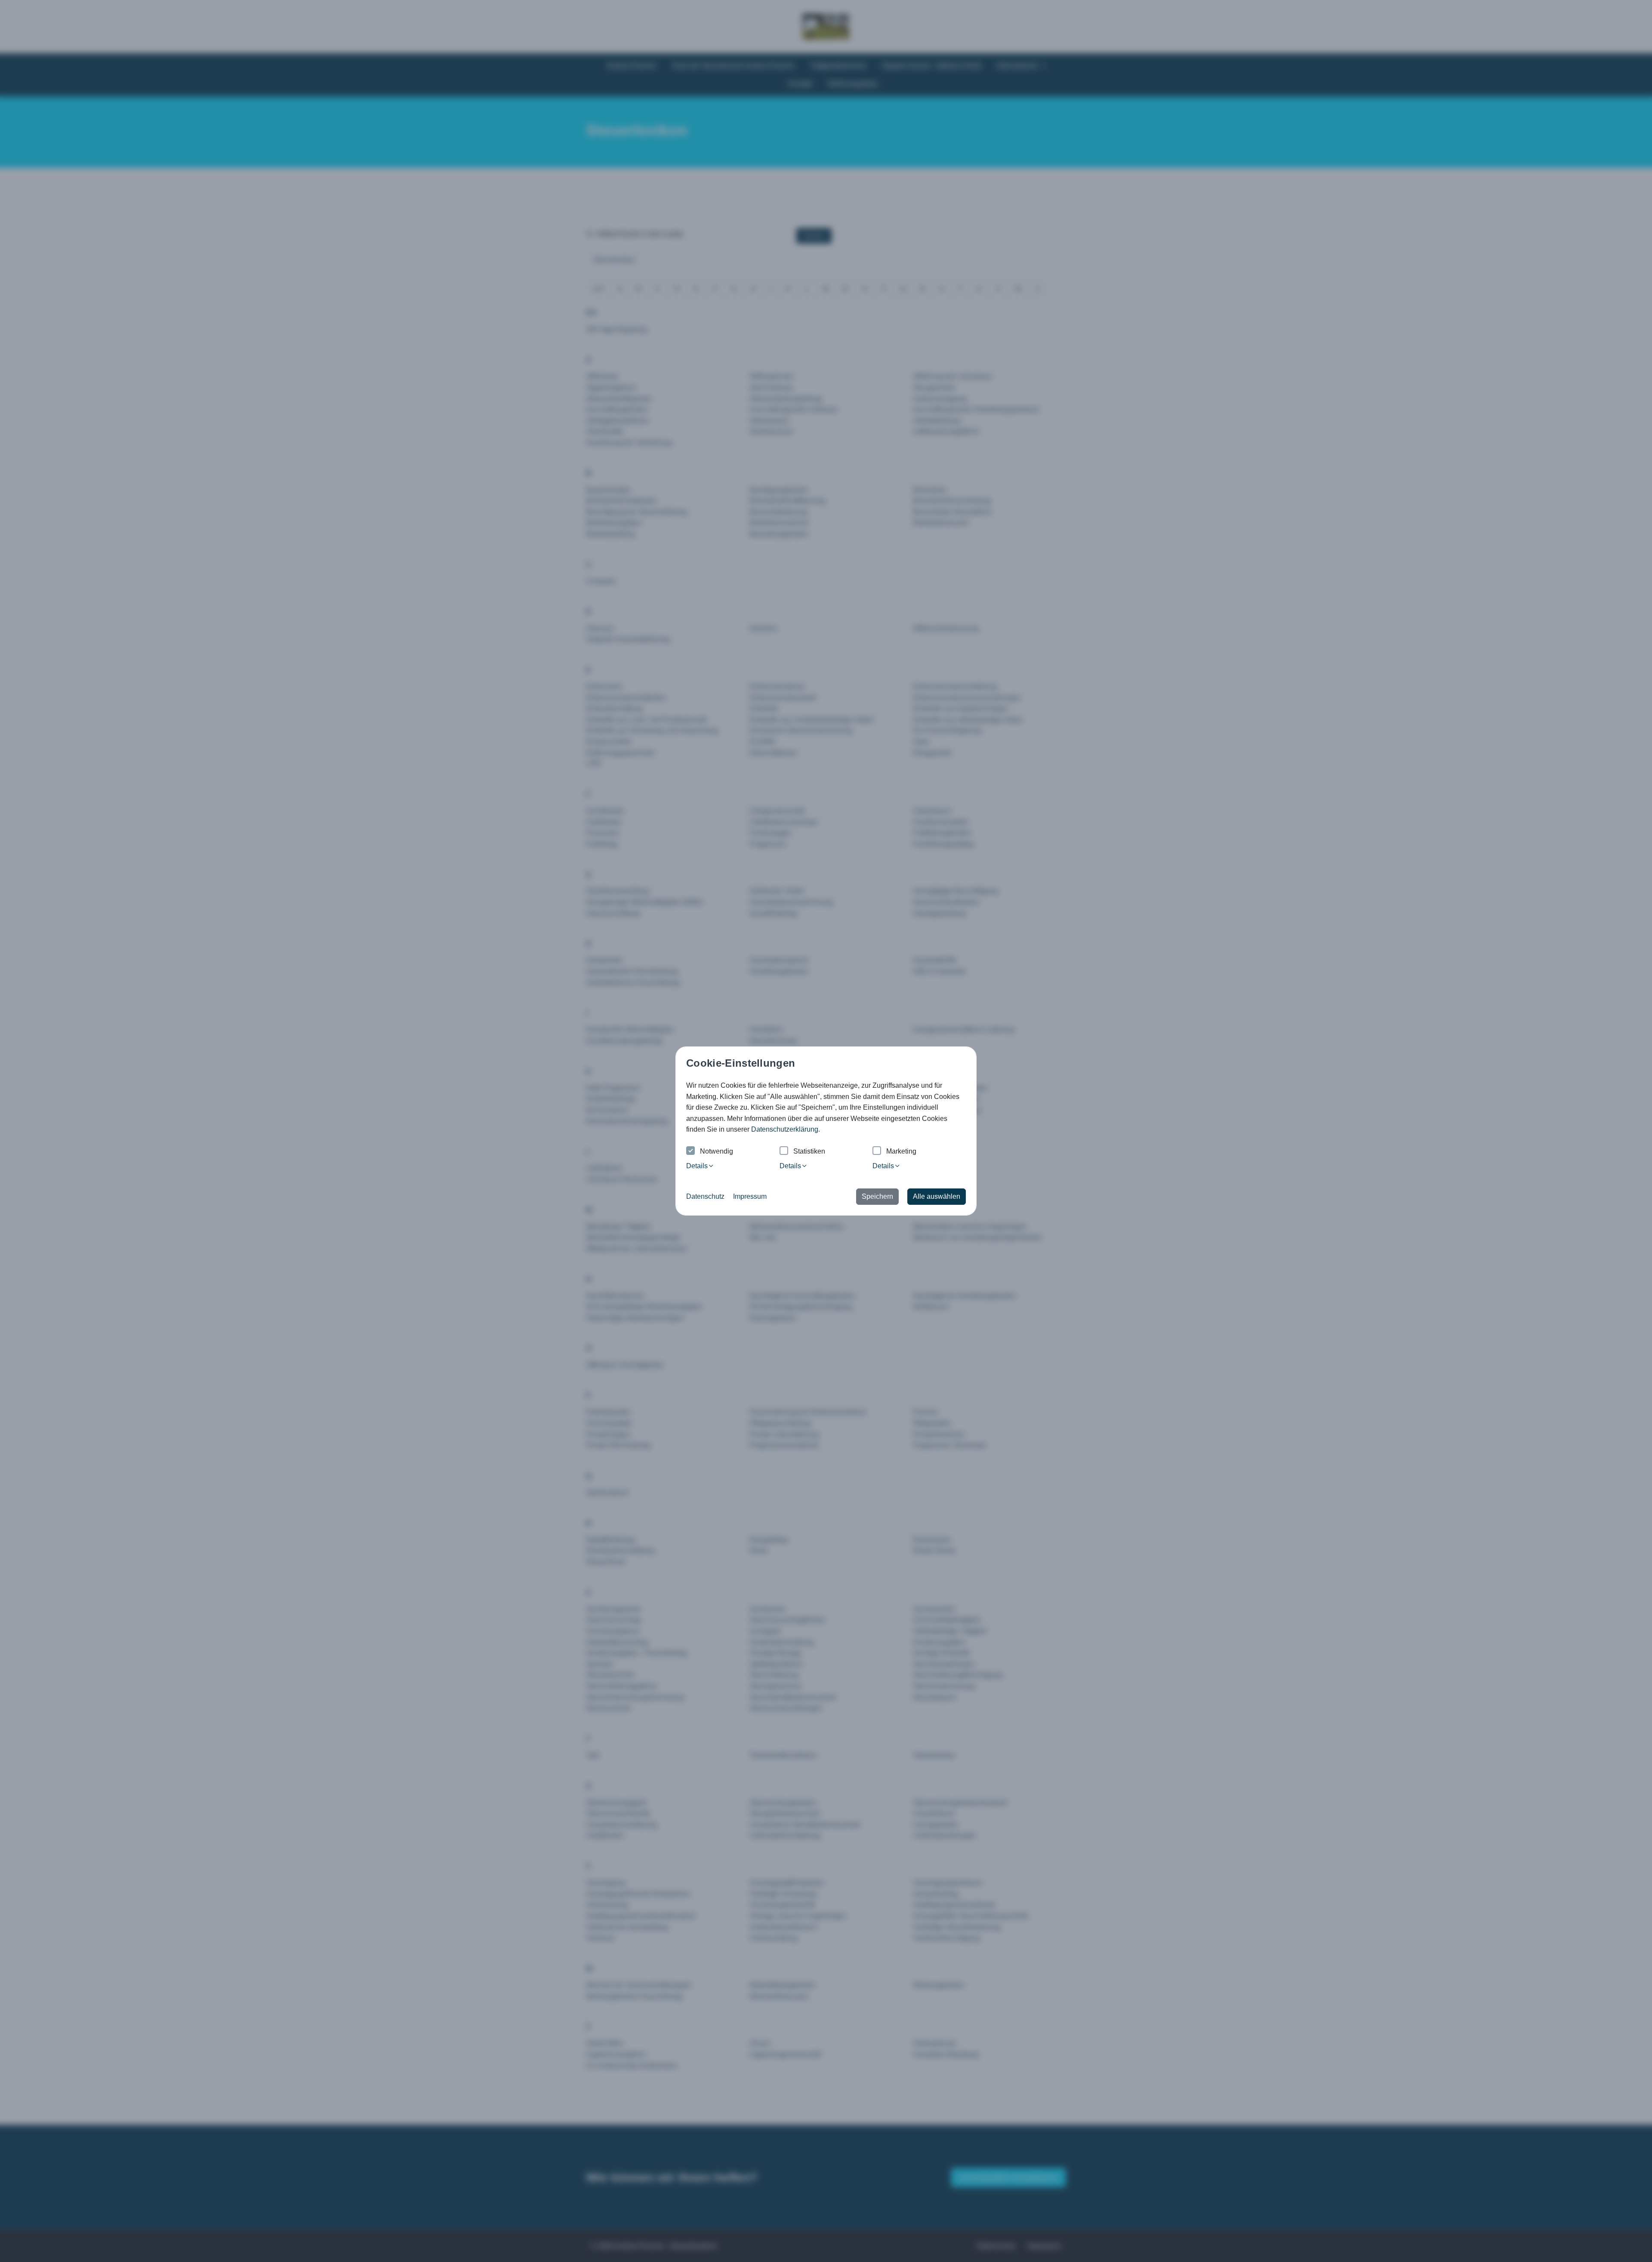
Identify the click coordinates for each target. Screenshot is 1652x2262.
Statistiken (809, 1151)
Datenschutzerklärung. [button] (786, 1129)
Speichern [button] (877, 1196)
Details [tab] (697, 1166)
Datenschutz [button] (705, 1196)
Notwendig (717, 1151)
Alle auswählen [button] (937, 1196)
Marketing (901, 1151)
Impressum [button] (750, 1196)
